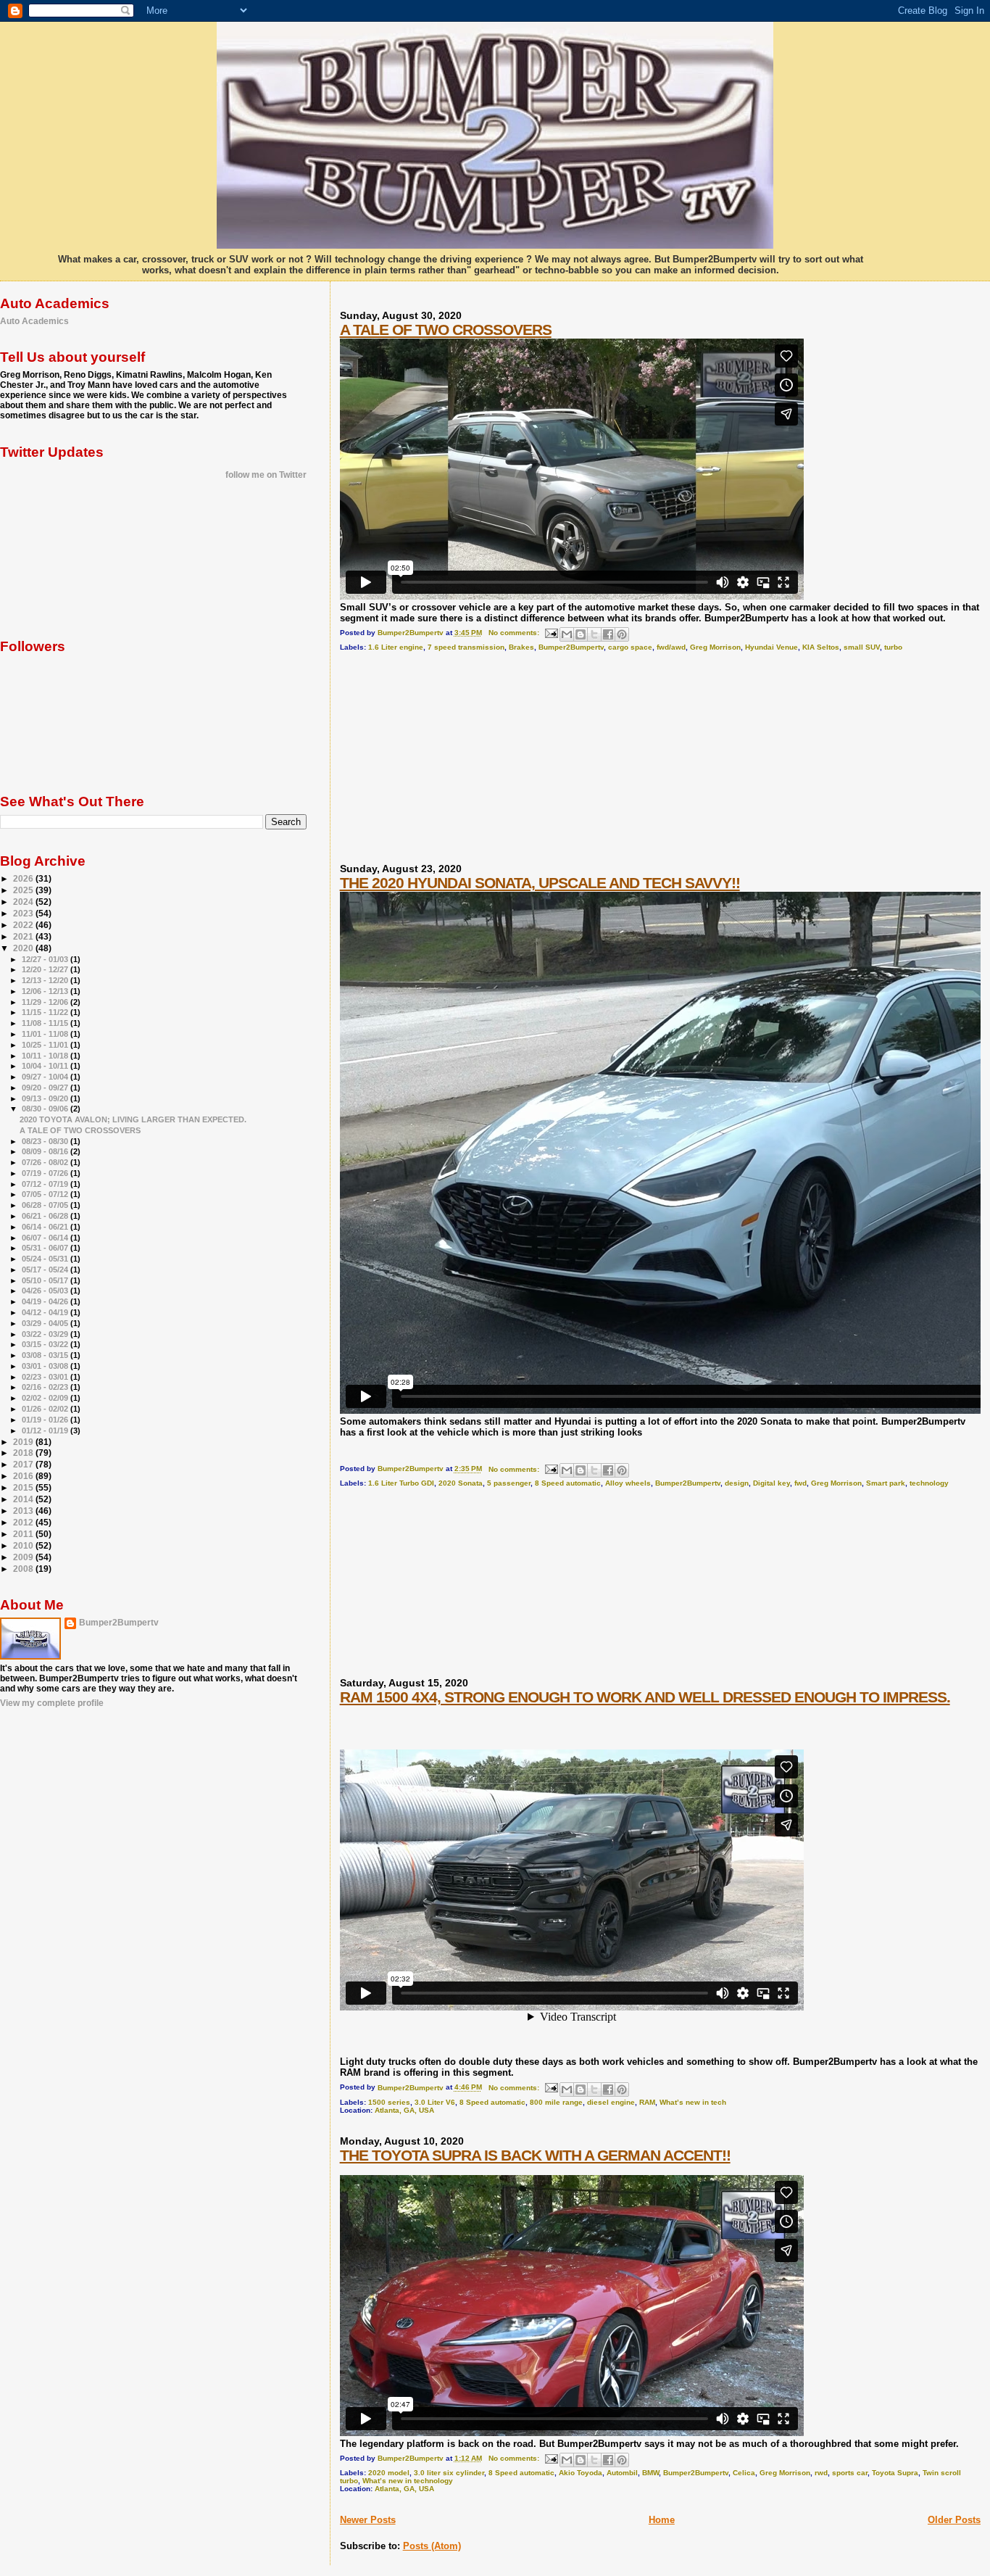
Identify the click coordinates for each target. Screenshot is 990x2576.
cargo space (630, 647)
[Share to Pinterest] (622, 634)
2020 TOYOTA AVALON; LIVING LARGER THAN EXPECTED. (133, 1119)
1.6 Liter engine (396, 647)
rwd (821, 2473)
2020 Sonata (461, 1483)
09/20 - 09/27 (46, 1088)
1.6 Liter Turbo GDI (401, 1483)
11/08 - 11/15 (46, 1023)
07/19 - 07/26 (46, 1173)
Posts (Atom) (432, 2546)
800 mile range (556, 2102)
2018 (24, 1453)
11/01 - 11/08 (46, 1034)
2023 (24, 913)
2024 (24, 902)
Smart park (886, 1483)
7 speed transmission (466, 647)
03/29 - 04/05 (46, 1323)
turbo (893, 647)
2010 (24, 1545)
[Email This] (567, 634)
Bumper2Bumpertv (571, 647)
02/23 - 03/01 (46, 1377)
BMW (650, 2473)
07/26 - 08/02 (46, 1162)
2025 (24, 890)
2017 (24, 1464)
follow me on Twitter (266, 475)
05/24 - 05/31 (46, 1259)
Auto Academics (34, 321)
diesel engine (611, 2102)
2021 (24, 936)
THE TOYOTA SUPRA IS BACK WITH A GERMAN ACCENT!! (535, 2155)
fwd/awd (671, 647)
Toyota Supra (895, 2473)
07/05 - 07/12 (46, 1194)
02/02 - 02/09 (46, 1398)
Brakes (521, 647)
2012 (24, 1522)
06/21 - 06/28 (46, 1216)
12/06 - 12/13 (46, 991)
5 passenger (509, 1483)
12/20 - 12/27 (46, 969)
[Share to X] (594, 634)
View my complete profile (52, 1703)
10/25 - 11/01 (46, 1045)
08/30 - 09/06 (46, 1109)
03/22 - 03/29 (46, 1334)
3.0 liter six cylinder (449, 2473)
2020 (24, 948)
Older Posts (954, 2520)
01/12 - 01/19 (46, 1430)
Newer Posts (368, 2520)
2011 (24, 1534)
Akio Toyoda (581, 2473)
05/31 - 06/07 (46, 1248)
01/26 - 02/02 (46, 1409)
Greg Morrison (715, 647)
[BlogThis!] (581, 634)
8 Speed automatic (568, 1483)
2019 (24, 1442)
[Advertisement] (449, 763)
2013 (24, 1511)
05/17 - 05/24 (46, 1270)
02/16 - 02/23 (46, 1387)
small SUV (862, 647)
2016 (24, 1476)
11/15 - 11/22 (46, 1012)
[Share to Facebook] (608, 634)
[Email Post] (551, 633)
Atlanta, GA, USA (404, 2110)
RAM (647, 2102)
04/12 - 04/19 (46, 1312)
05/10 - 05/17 (46, 1280)
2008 (24, 1569)
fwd (800, 1483)
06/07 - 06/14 (46, 1238)
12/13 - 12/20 (46, 980)
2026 (24, 878)
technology (929, 1483)
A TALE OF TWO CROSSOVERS (446, 330)
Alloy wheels (628, 1483)
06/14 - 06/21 (46, 1227)
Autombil (622, 2473)
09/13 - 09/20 (46, 1098)
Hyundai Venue (771, 647)
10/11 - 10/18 (46, 1056)
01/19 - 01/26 (46, 1420)
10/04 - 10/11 (46, 1066)
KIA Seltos (821, 647)
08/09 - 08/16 (46, 1151)
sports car (850, 2473)
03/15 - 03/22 (46, 1344)
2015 (24, 1487)
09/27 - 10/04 (46, 1077)
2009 (24, 1557)
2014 (24, 1499)
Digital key (771, 1483)
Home (662, 2520)
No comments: (515, 633)
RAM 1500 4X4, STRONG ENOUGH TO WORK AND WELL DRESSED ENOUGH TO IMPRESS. (645, 1697)
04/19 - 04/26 (46, 1301)
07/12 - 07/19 (46, 1184)
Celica (744, 2473)
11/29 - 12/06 (46, 1002)
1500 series (389, 2102)
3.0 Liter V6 (435, 2102)
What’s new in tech (693, 2102)
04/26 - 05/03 (46, 1291)
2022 (24, 925)
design (737, 1483)
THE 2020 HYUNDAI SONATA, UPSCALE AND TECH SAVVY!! (540, 883)
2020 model (389, 2473)
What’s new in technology (408, 2481)
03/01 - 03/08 (46, 1366)
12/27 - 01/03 (46, 959)
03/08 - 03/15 (46, 1355)
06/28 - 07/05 (46, 1205)
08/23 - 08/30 (46, 1141)
